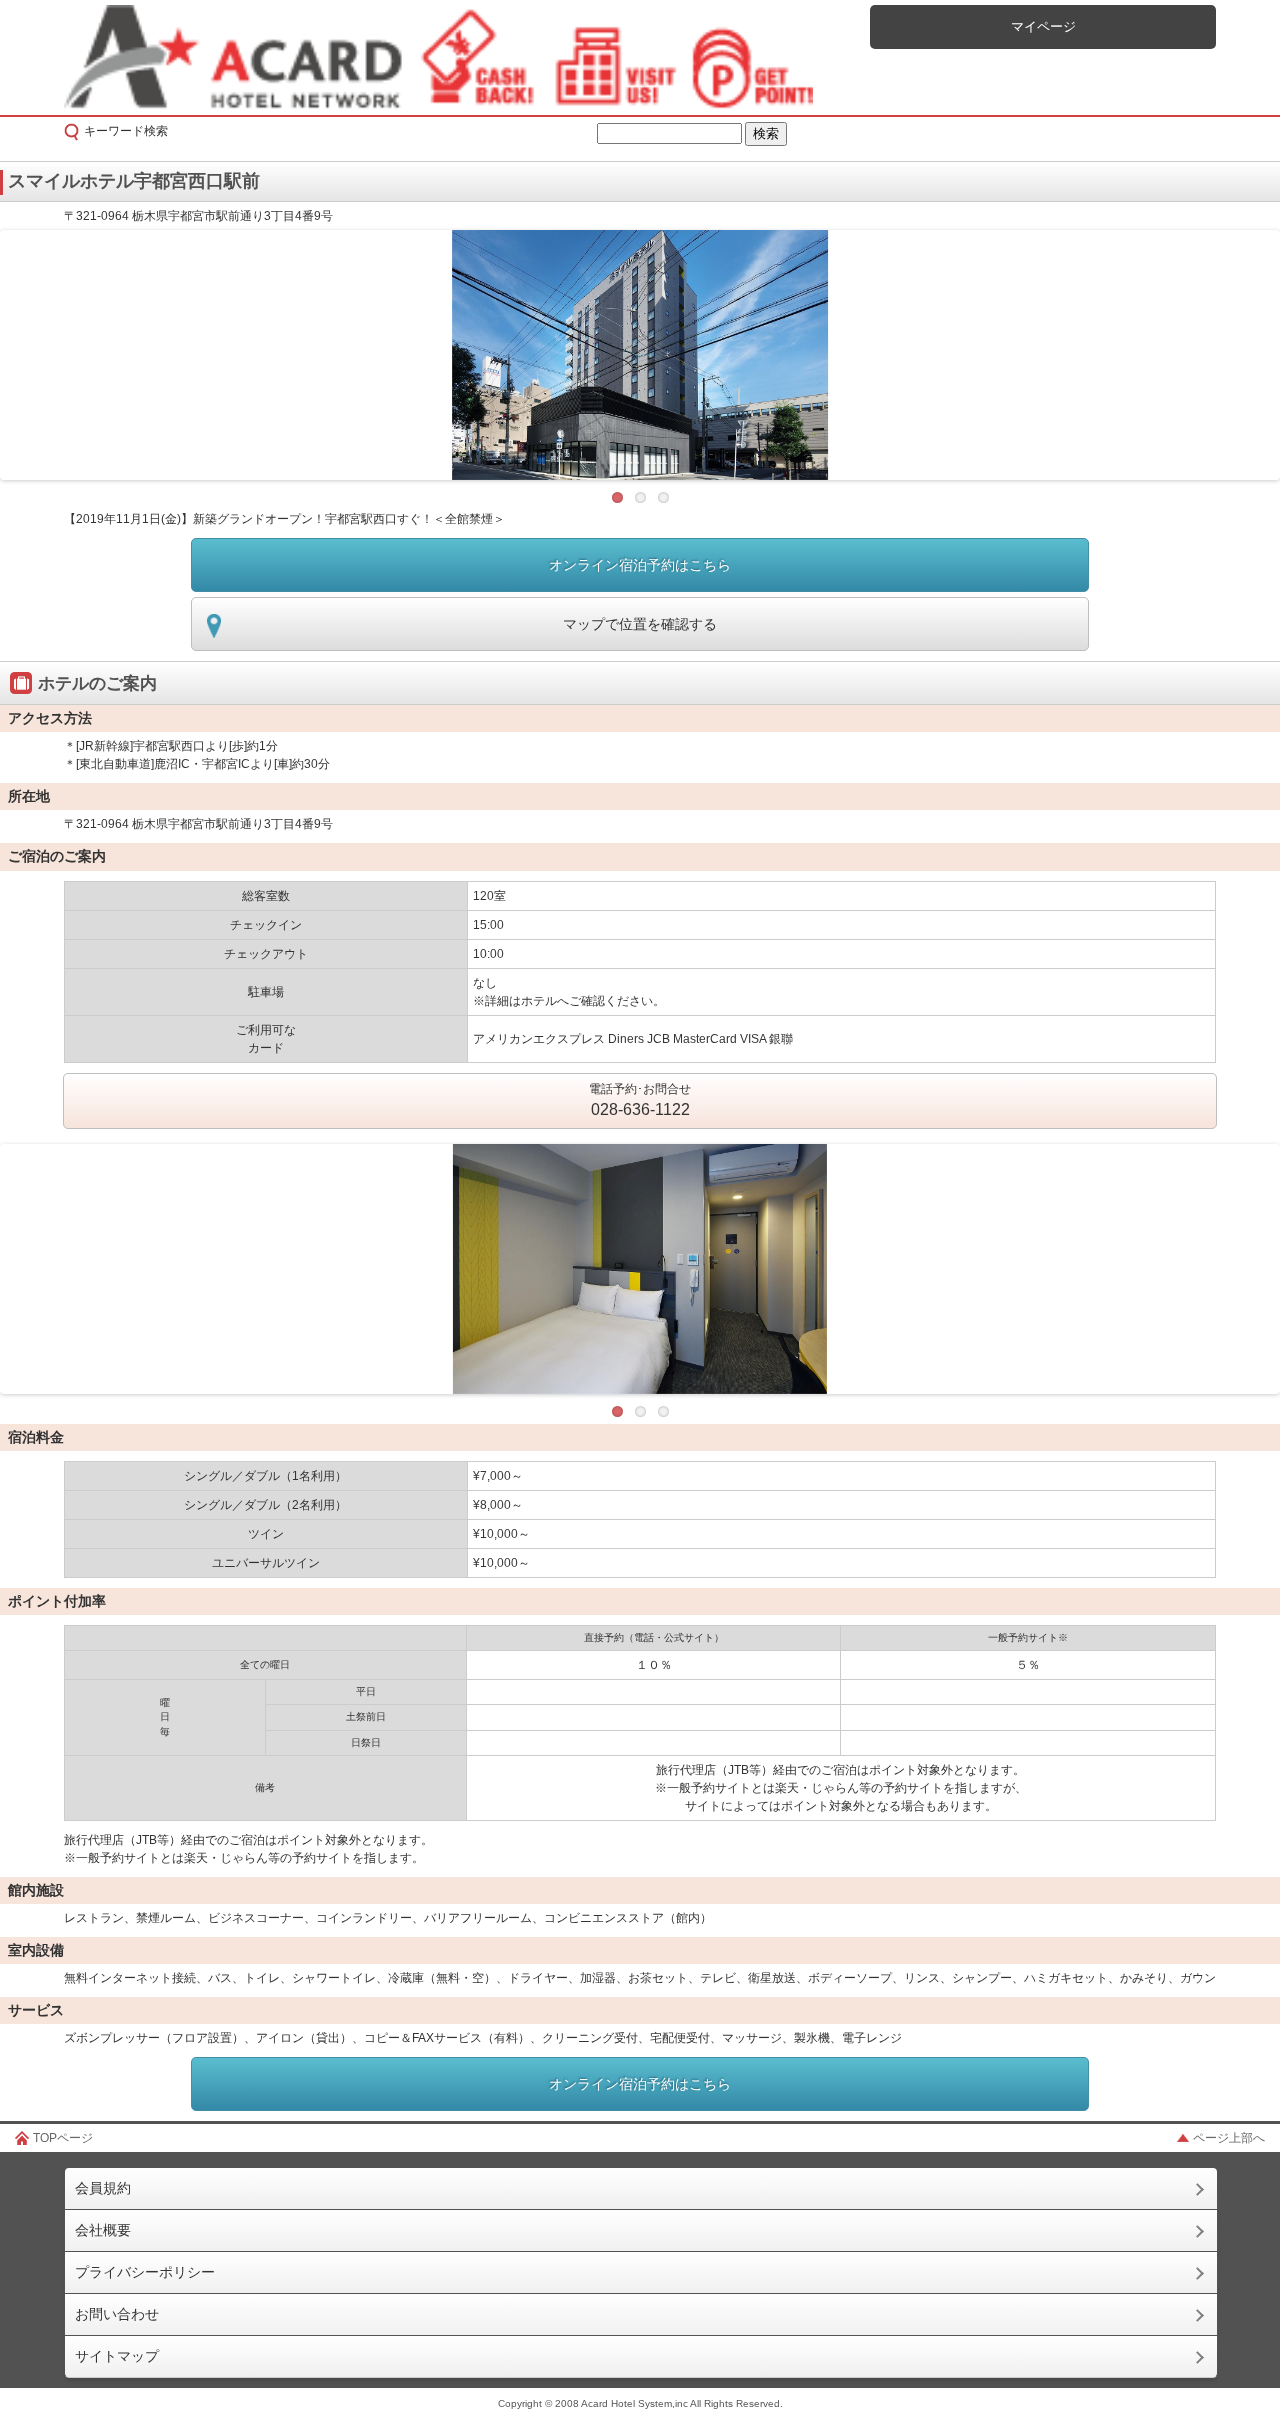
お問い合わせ (117, 2314)
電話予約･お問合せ (640, 1100)
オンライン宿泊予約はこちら (640, 565)
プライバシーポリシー (145, 2272)
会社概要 (103, 2230)
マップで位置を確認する (640, 624)
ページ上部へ (1229, 2138)
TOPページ (63, 2138)
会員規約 (103, 2188)
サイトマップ (117, 2356)
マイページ (1043, 26)
